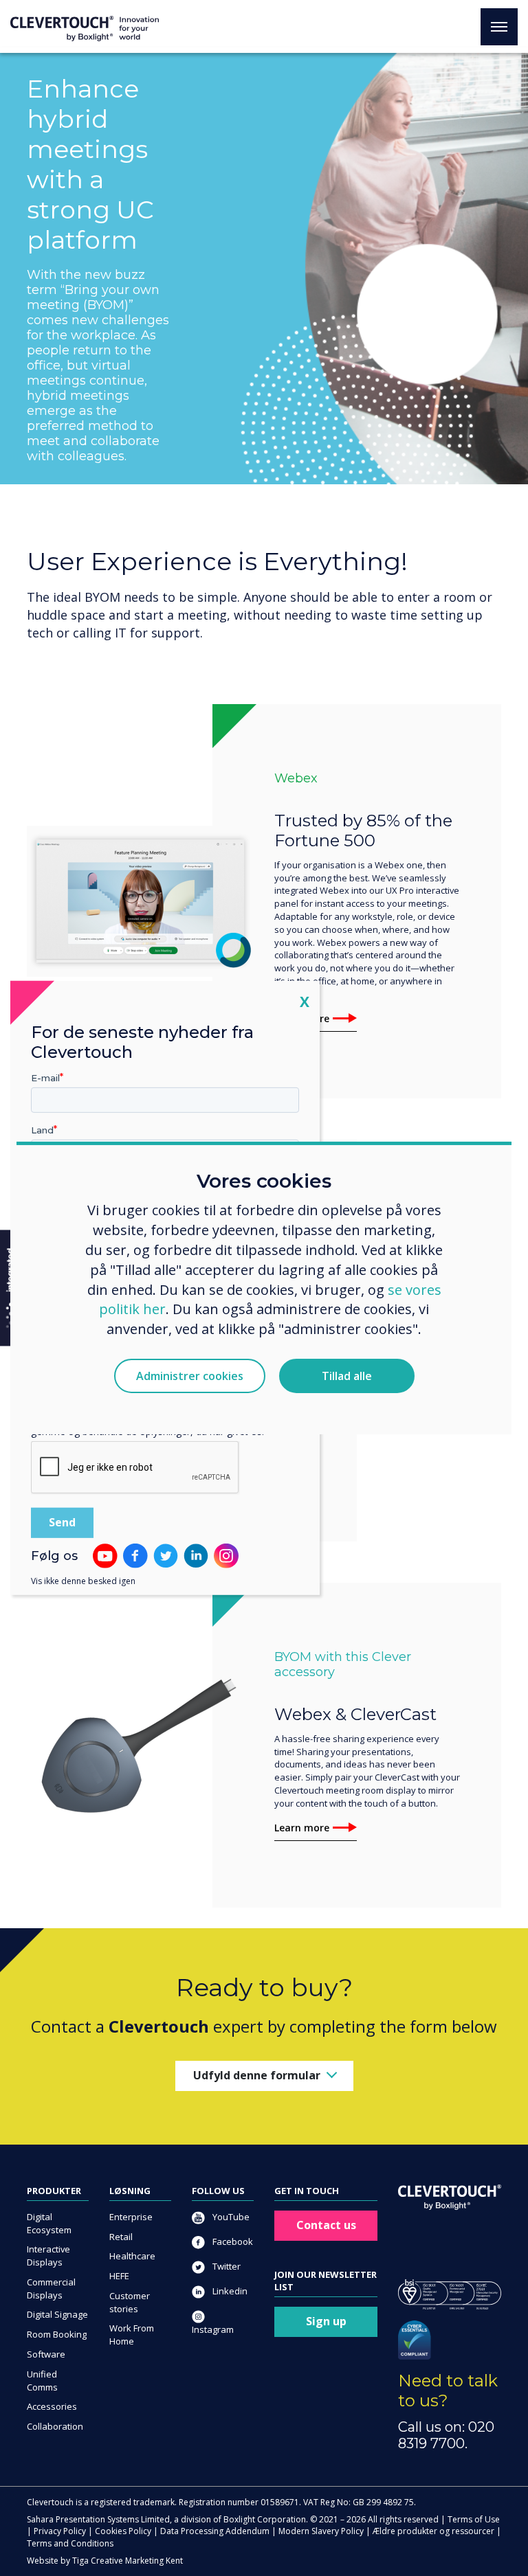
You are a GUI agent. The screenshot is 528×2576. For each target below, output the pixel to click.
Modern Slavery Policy (321, 2531)
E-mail (45, 1078)
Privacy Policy (60, 2531)
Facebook (232, 2241)
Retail (121, 2237)
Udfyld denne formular (257, 2075)
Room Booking (57, 2334)
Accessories (52, 2406)
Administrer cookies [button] (190, 1376)
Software (46, 2354)
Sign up (326, 2321)
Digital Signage (57, 2314)
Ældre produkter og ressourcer (433, 2531)
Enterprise (131, 2217)
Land (42, 1130)
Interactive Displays (48, 2256)
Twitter (225, 2266)
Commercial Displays (51, 2289)
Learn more (302, 1828)
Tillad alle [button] (347, 1376)
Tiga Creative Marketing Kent (128, 2561)
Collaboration (55, 2426)
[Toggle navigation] (499, 27)
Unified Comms (42, 2381)
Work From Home (132, 2335)
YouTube (230, 2217)
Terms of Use (474, 2519)
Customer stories (130, 2302)
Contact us (326, 2225)
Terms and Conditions (70, 2543)
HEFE (119, 2276)
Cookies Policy (123, 2531)
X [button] (305, 1001)
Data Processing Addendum (215, 2531)
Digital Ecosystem (49, 2223)
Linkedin (229, 2291)
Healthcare (132, 2256)
